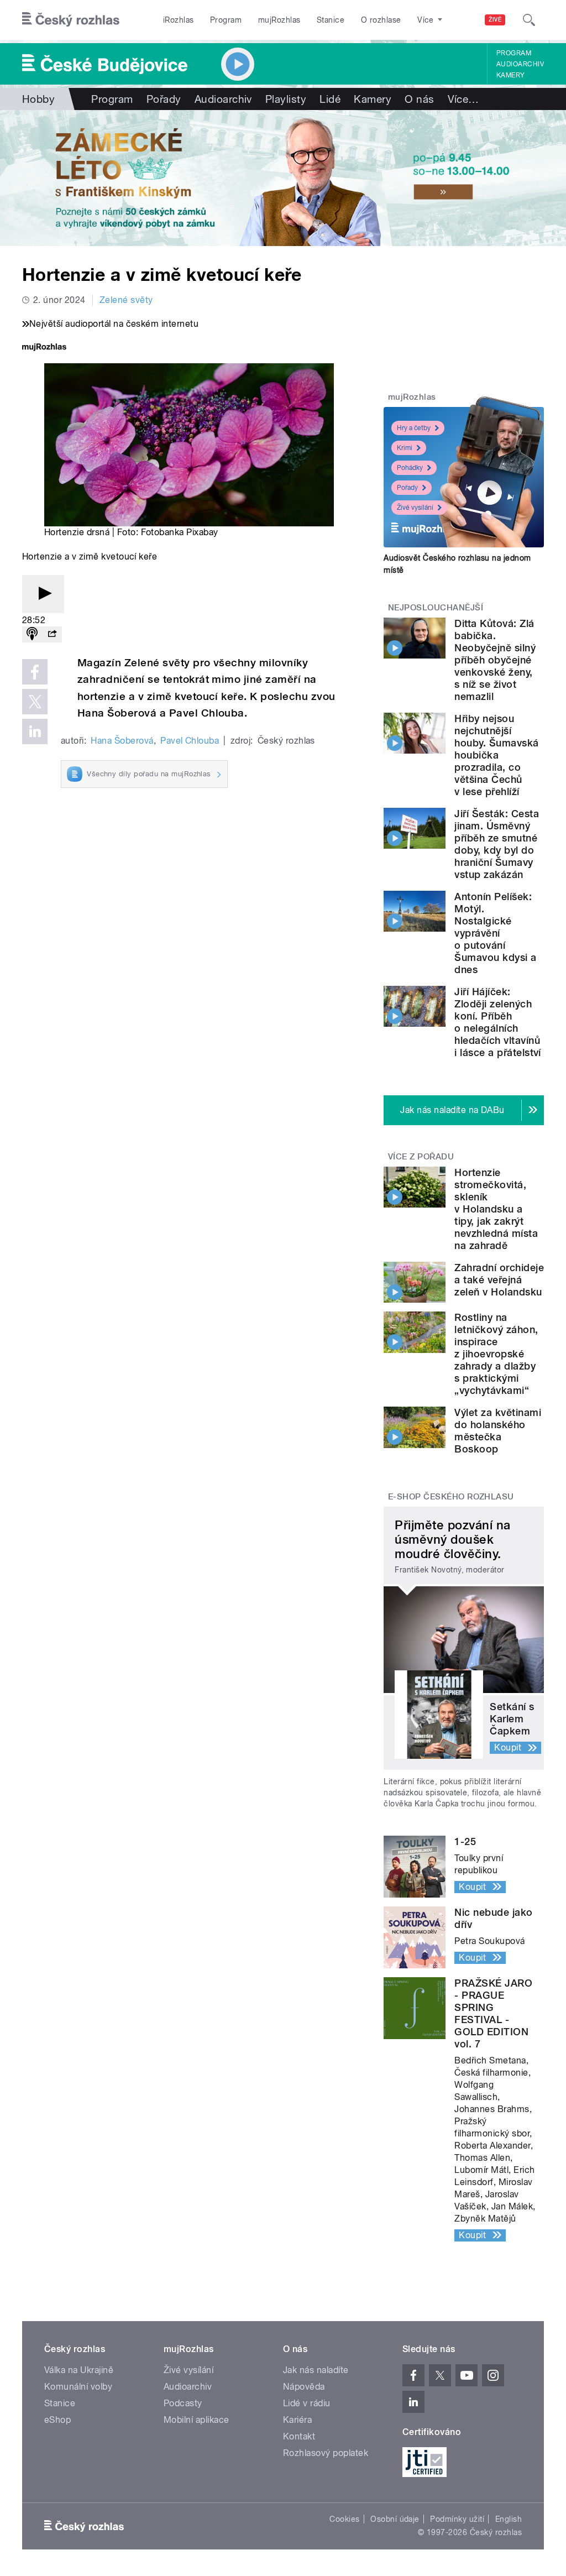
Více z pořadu (421, 1157)
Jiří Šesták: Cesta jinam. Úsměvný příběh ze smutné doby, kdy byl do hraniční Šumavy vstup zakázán (497, 844)
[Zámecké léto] (283, 178)
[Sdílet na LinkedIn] (35, 731)
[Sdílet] (52, 634)
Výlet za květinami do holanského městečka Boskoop (498, 1431)
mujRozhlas (279, 20)
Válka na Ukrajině (79, 2370)
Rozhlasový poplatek (326, 2453)
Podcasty (183, 2403)
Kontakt (299, 2436)
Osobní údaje (395, 2519)
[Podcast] (32, 634)
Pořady (164, 99)
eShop (57, 2420)
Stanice (331, 20)
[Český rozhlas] (71, 20)
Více (463, 99)
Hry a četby (414, 428)
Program (226, 20)
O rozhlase (381, 20)
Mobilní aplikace (196, 2420)
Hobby (38, 99)
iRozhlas (179, 20)
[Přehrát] (43, 594)
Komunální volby (78, 2387)
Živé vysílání (415, 508)
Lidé (330, 99)
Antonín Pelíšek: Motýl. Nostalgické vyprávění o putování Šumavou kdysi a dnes (495, 933)
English (509, 2519)
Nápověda (304, 2387)
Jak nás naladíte (316, 2370)
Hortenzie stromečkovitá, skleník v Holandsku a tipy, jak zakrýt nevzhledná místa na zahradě (496, 1209)
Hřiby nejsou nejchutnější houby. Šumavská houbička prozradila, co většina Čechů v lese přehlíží (496, 755)
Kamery (511, 75)
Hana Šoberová (122, 741)
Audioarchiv (520, 64)
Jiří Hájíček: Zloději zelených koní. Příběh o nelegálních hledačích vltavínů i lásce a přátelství (498, 1022)
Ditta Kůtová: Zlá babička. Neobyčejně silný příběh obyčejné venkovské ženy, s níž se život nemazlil (495, 660)
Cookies (344, 2519)
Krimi (405, 448)
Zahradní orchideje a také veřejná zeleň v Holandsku (499, 1280)
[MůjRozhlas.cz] (44, 348)
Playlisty (286, 99)
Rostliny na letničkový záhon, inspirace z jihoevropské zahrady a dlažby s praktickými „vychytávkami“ (496, 1354)
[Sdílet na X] (35, 702)
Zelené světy (126, 300)
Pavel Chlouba (190, 741)
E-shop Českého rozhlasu (451, 1497)
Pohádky (410, 468)
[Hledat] (529, 20)
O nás (419, 99)
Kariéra (297, 2420)
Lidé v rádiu (307, 2403)
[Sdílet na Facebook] (35, 672)
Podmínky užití (457, 2519)
